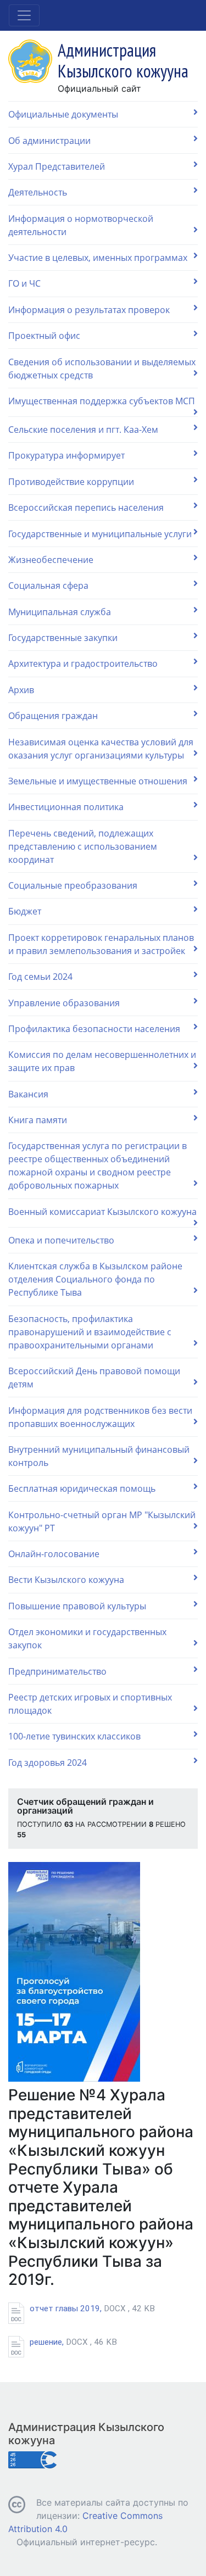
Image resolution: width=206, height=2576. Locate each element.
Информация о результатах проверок (89, 310)
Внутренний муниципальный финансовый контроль (99, 1456)
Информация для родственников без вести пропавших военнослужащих (100, 1417)
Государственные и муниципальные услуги (100, 534)
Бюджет (25, 911)
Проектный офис (44, 336)
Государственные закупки (63, 638)
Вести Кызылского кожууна (66, 1580)
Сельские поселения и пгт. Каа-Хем (83, 430)
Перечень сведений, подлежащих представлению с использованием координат (83, 846)
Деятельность (38, 192)
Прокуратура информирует (66, 455)
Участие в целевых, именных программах (98, 258)
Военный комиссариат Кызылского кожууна (102, 1212)
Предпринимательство (57, 1671)
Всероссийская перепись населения (86, 508)
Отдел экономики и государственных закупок (87, 1638)
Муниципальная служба (60, 612)
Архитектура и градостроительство (83, 663)
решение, (73, 2342)
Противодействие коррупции (71, 482)
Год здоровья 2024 (48, 1763)
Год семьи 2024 (40, 977)
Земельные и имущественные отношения (98, 781)
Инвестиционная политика (66, 807)
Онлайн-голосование (54, 1554)
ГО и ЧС (24, 283)
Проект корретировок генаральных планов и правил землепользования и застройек (101, 944)
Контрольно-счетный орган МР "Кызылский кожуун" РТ (102, 1521)
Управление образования (64, 1003)
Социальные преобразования (73, 885)
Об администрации (49, 141)
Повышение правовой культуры (77, 1606)
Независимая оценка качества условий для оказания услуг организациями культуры (101, 749)
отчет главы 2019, (92, 2309)
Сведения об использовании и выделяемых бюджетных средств (102, 369)
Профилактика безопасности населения (94, 1029)
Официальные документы (63, 114)
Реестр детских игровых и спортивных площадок (90, 1704)
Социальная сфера (48, 586)
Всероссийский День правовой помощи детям (94, 1378)
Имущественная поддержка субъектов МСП (102, 401)
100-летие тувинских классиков (74, 1736)
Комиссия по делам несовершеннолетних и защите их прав (102, 1061)
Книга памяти (38, 1120)
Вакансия (28, 1094)
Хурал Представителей (57, 166)
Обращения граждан (53, 716)
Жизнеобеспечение (51, 560)
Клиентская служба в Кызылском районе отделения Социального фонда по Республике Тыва (95, 1279)
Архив (21, 690)
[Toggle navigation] (24, 15)
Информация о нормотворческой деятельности (81, 225)
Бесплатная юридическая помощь (82, 1488)
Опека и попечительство (61, 1240)
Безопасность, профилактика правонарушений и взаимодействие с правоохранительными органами (90, 1332)
